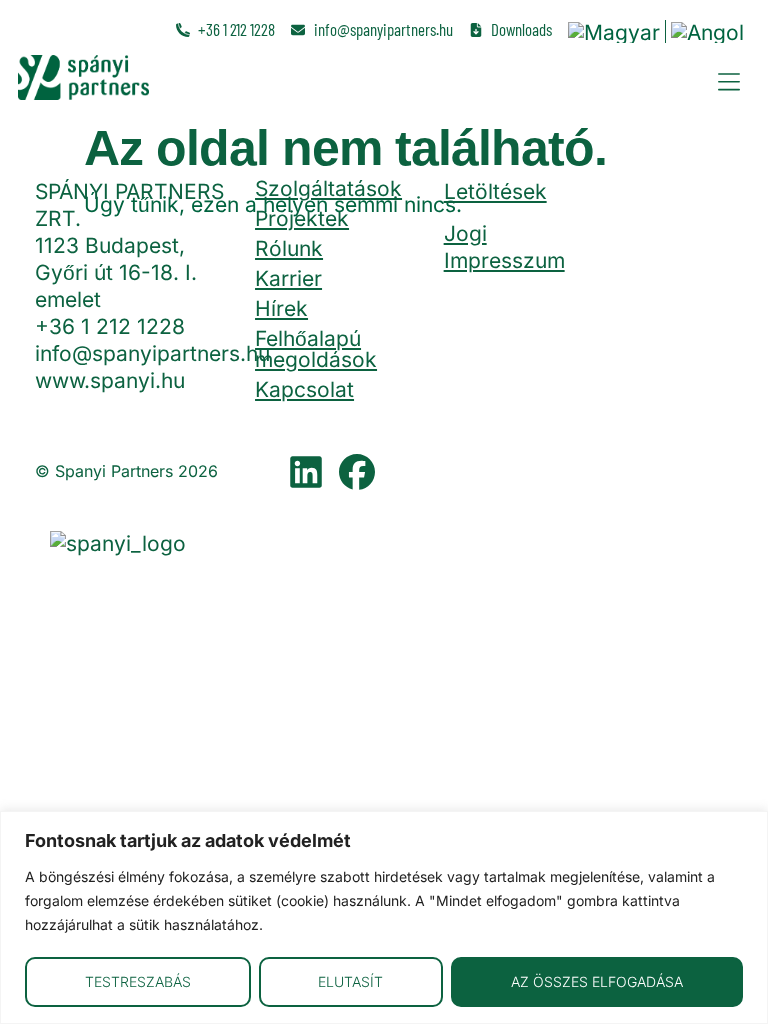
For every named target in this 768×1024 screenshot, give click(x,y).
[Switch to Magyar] (614, 31)
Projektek (302, 218)
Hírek (281, 308)
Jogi (465, 233)
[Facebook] (357, 472)
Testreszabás (138, 981)
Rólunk (289, 248)
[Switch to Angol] (707, 31)
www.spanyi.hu (110, 380)
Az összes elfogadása (597, 981)
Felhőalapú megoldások (316, 349)
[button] (728, 82)
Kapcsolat (304, 389)
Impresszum (504, 260)
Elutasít (350, 981)
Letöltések (495, 191)
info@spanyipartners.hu (152, 353)
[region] (384, 917)
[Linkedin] (306, 472)
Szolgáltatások (328, 188)
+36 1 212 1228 (110, 326)
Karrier (288, 278)
